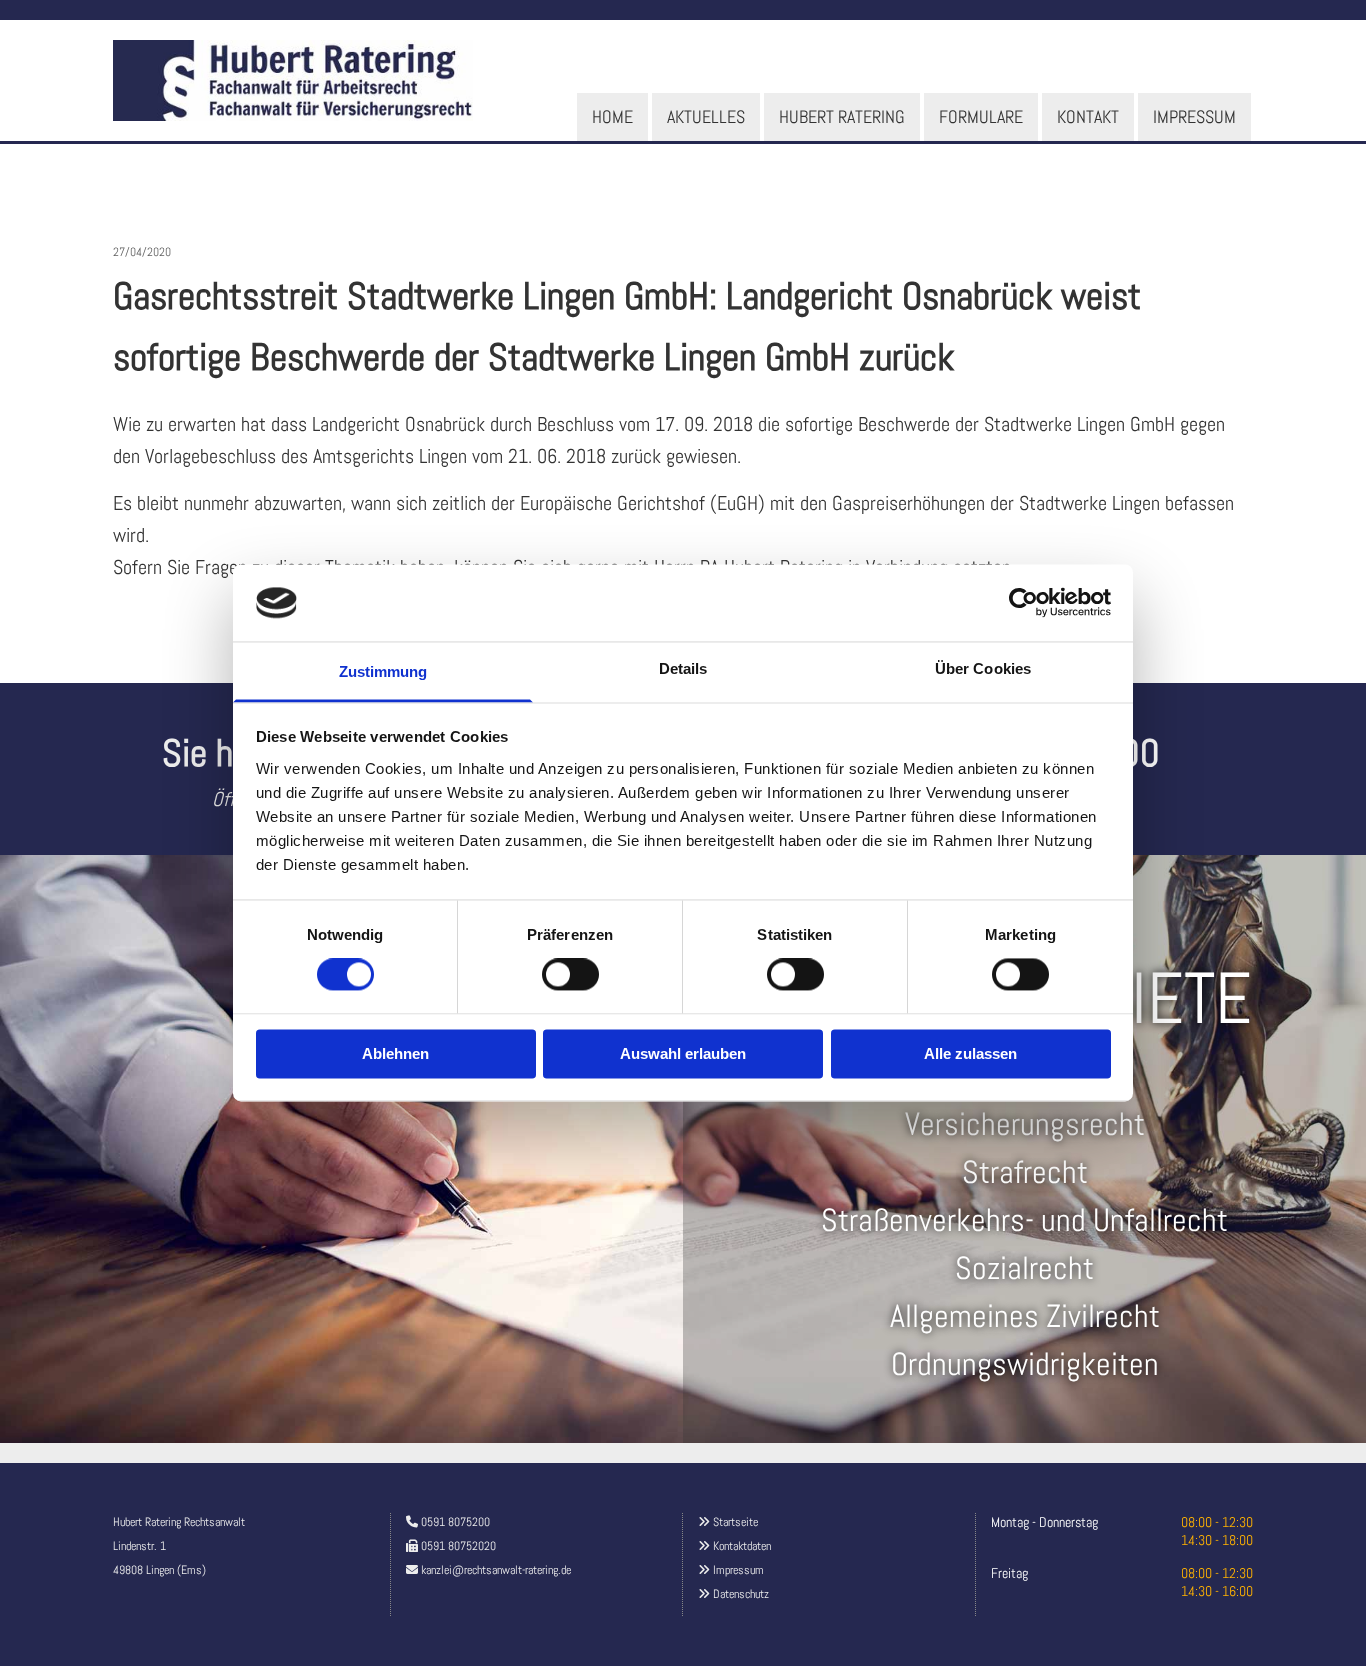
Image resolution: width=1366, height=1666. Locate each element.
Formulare (981, 116)
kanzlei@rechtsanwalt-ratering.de (496, 1570)
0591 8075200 (455, 1522)
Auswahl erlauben (683, 1053)
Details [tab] (683, 668)
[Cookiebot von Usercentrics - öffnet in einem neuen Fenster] (1023, 603)
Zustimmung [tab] (383, 671)
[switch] (570, 975)
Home (612, 116)
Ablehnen (395, 1053)
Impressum (1194, 116)
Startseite (735, 1522)
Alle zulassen (970, 1053)
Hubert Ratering (842, 116)
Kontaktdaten (742, 1546)
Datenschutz (741, 1594)
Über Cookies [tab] (983, 668)
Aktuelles (706, 116)
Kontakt (1088, 116)
